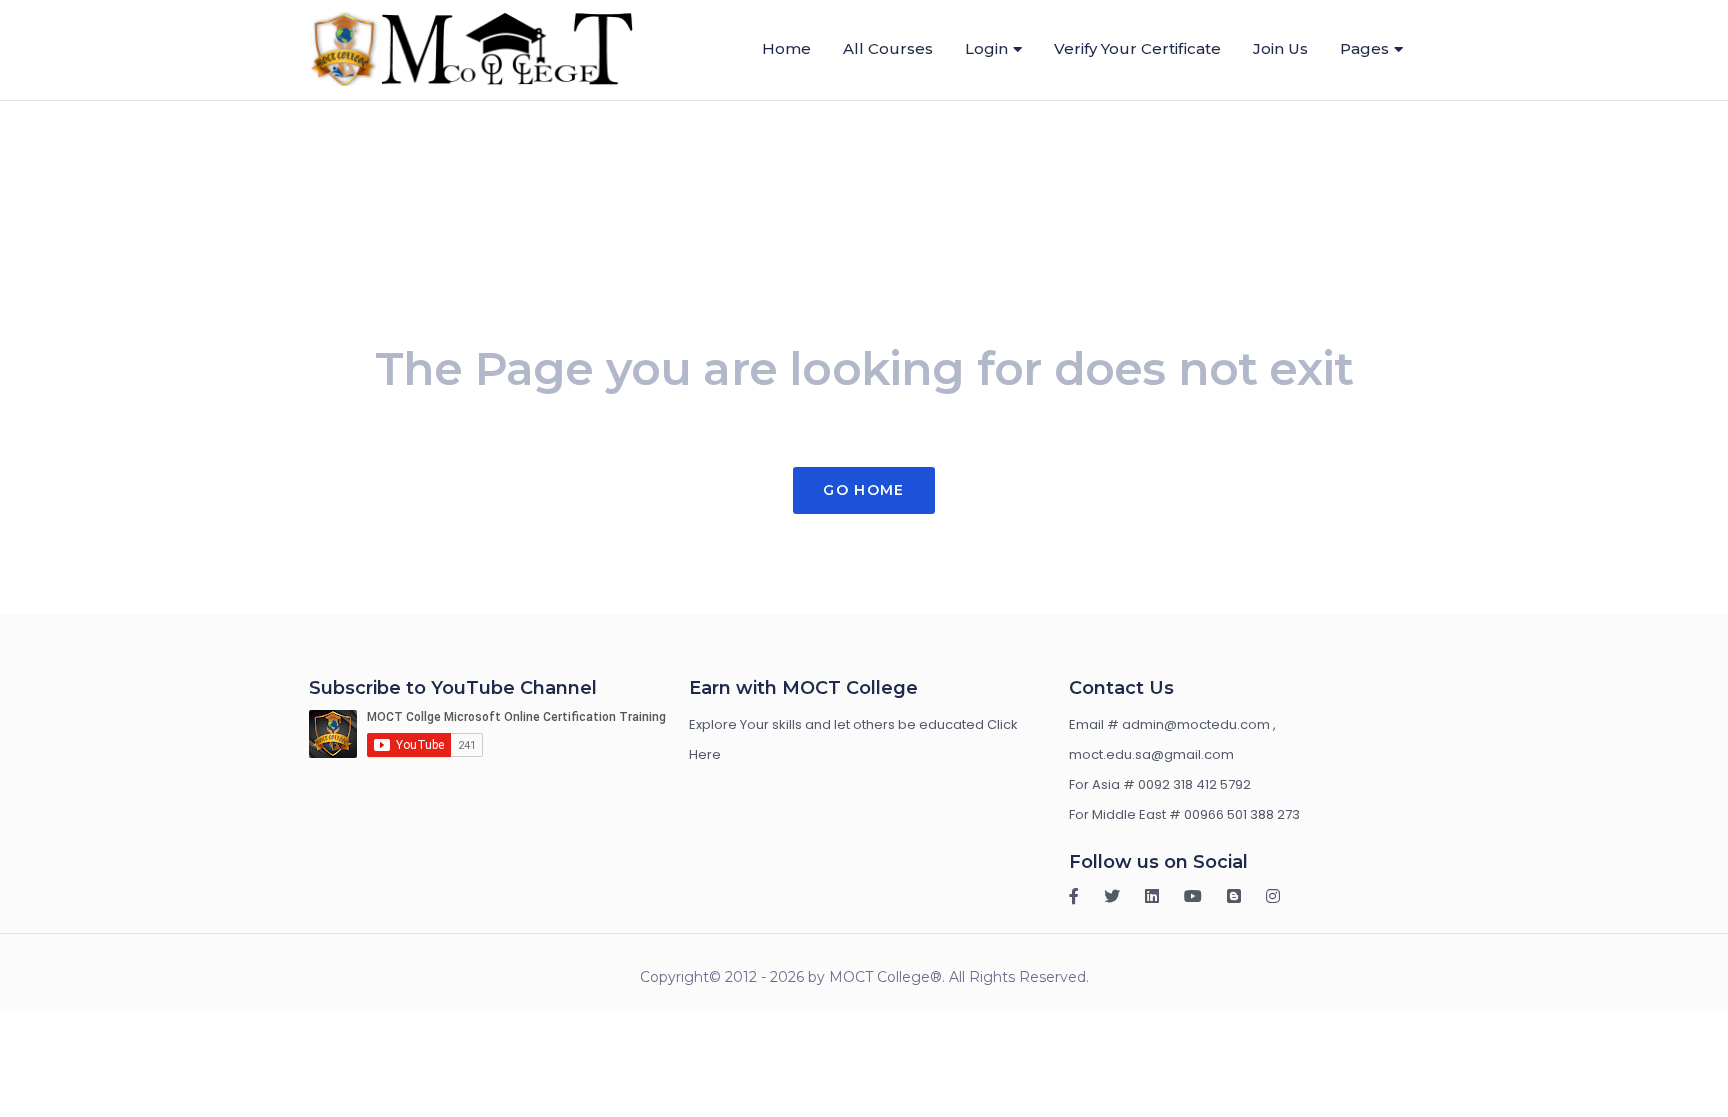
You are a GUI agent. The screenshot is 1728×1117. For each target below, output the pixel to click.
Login (986, 48)
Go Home (863, 490)
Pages (1364, 48)
